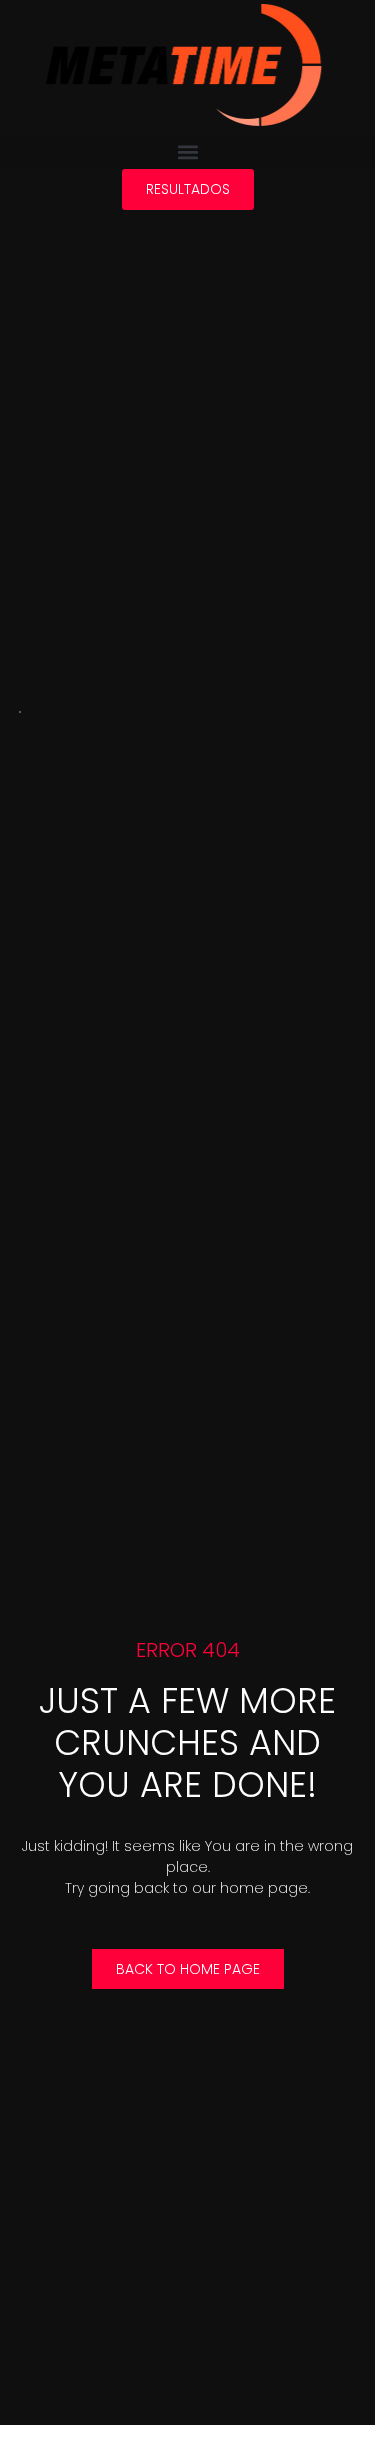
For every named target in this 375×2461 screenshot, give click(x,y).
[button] (187, 152)
